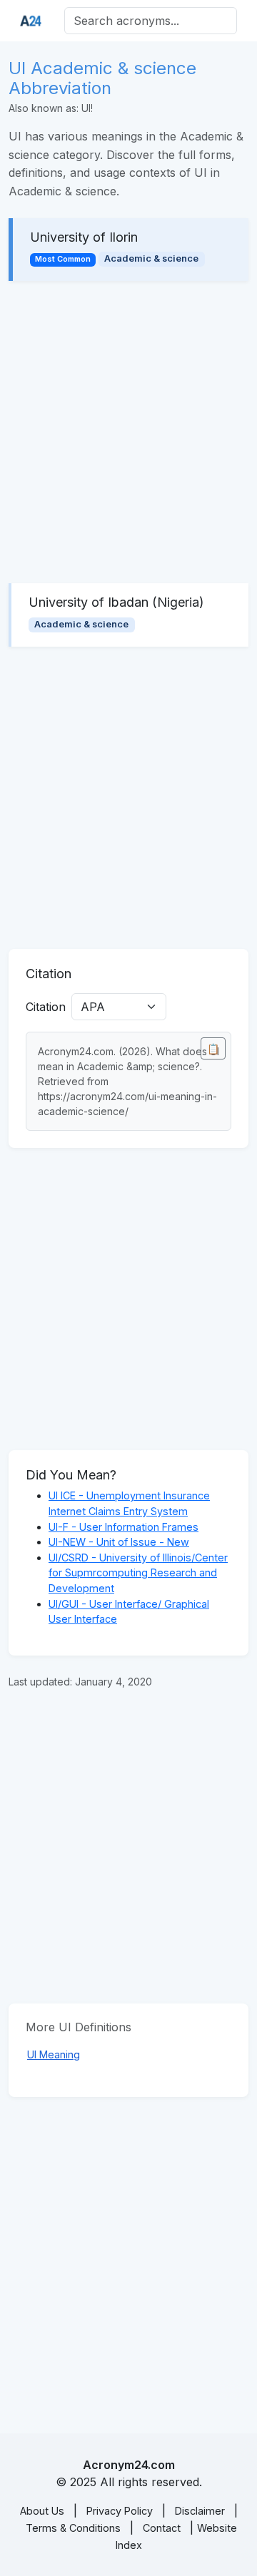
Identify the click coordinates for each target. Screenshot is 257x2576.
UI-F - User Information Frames (124, 1527)
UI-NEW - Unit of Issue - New (119, 1542)
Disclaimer (200, 2511)
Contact (162, 2528)
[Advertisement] (128, 432)
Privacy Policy (120, 2511)
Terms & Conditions (73, 2528)
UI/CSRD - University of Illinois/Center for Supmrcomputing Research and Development (138, 1573)
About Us (42, 2511)
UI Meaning (54, 2054)
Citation (46, 1007)
